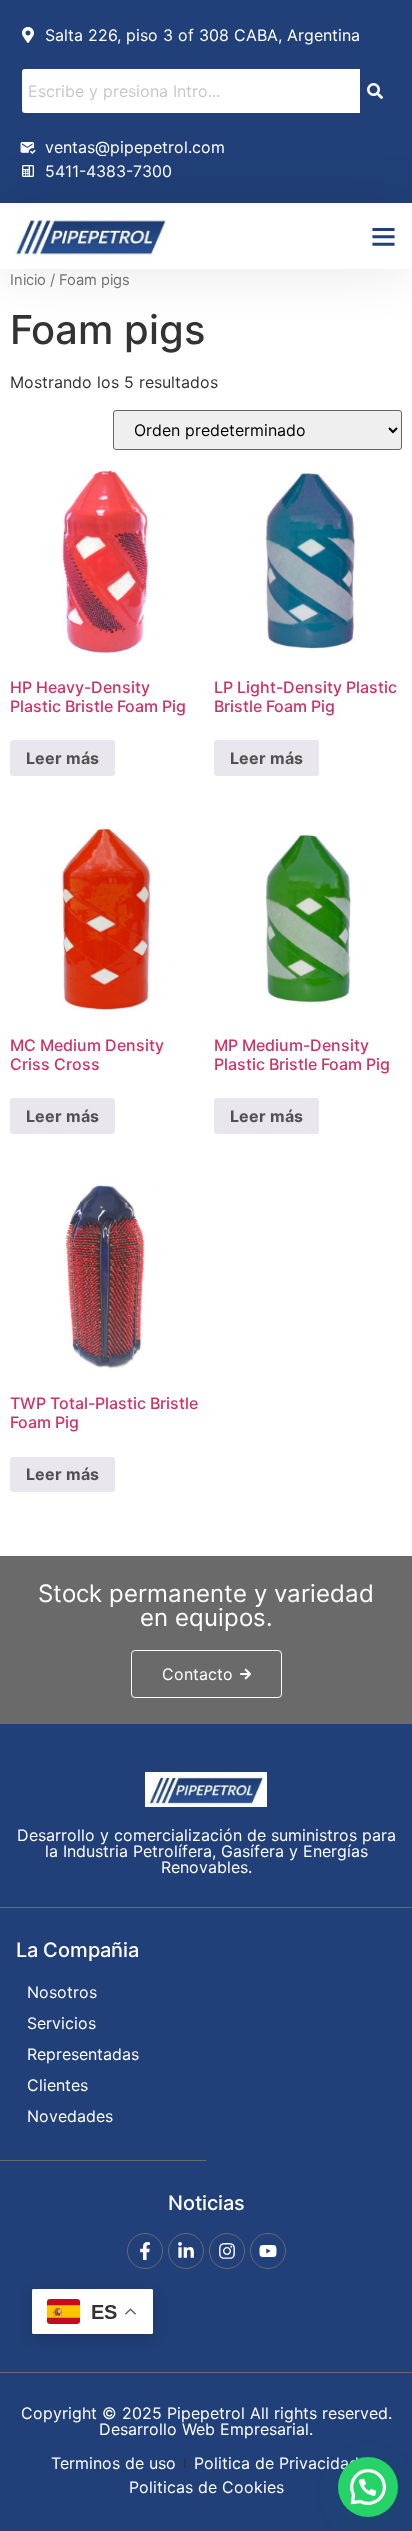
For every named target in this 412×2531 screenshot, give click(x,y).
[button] (383, 236)
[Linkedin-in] (186, 2251)
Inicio (28, 280)
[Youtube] (268, 2251)
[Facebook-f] (145, 2251)
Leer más (62, 758)
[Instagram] (227, 2251)
